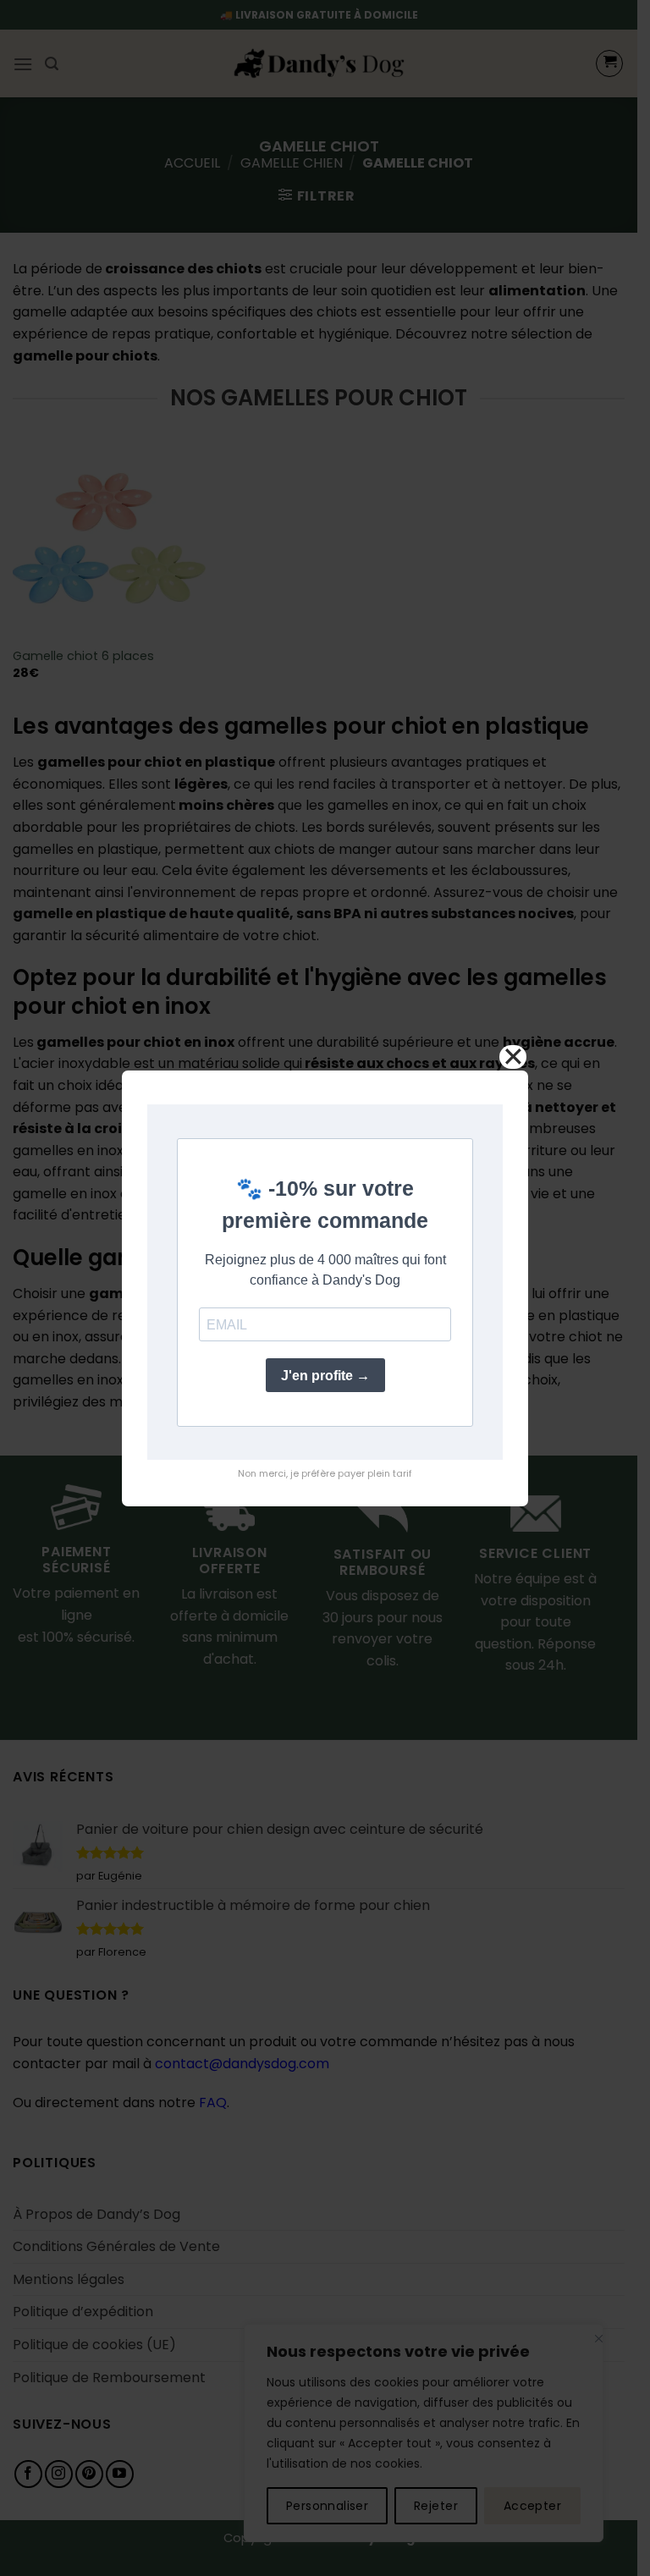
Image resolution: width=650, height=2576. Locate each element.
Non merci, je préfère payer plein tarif (325, 1473)
